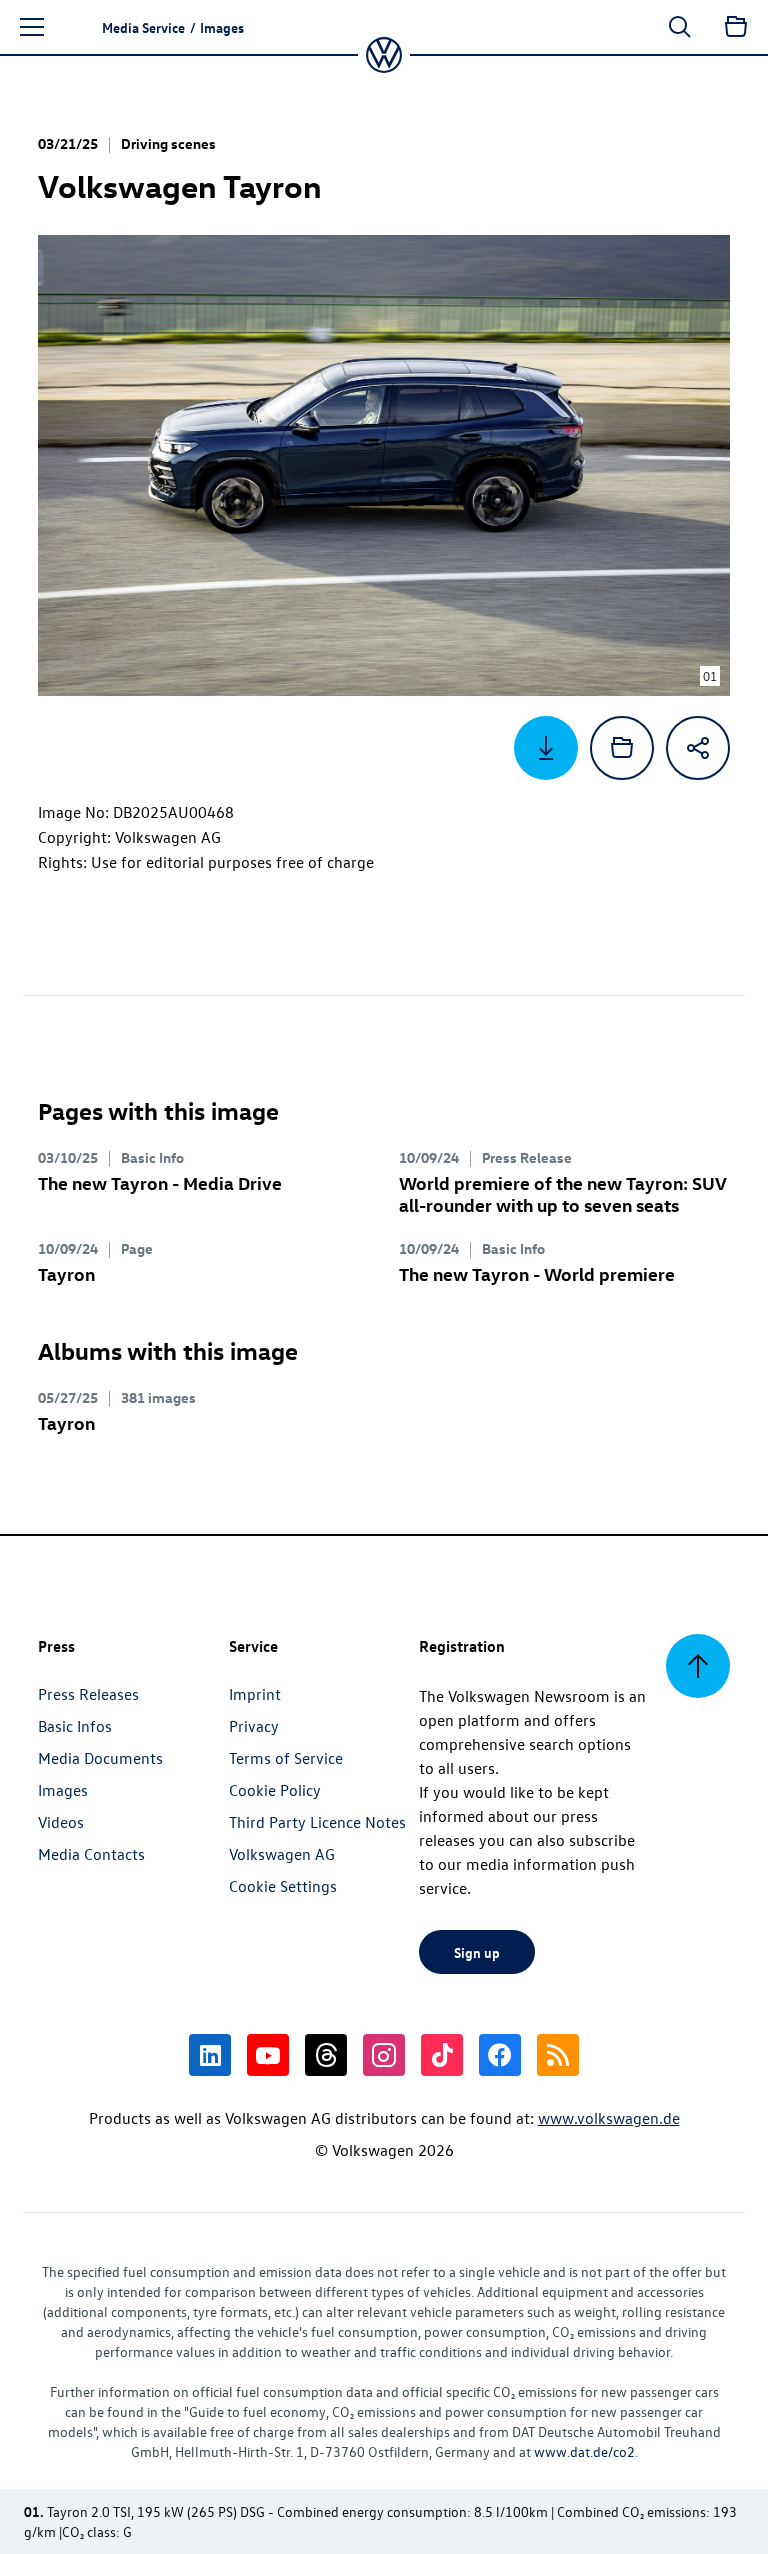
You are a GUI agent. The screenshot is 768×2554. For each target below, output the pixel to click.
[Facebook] (500, 2055)
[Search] (680, 27)
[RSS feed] (558, 2055)
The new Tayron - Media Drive (160, 1182)
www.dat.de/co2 (584, 2451)
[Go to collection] (736, 27)
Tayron (66, 1273)
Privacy (254, 1726)
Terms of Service (286, 1758)
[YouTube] (268, 2055)
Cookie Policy (275, 1790)
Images (63, 1790)
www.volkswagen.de (609, 2118)
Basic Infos (75, 1726)
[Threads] (326, 2055)
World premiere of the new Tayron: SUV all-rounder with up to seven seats (562, 1193)
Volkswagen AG (282, 1854)
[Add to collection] (622, 748)
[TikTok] (442, 2055)
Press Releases (88, 1694)
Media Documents (100, 1758)
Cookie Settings (283, 1886)
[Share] (698, 748)
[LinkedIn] (210, 2055)
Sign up (477, 1952)
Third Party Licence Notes (317, 1822)
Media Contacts (91, 1854)
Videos (61, 1822)
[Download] (546, 748)
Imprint (255, 1694)
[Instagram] (384, 2055)
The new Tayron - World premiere (537, 1273)
